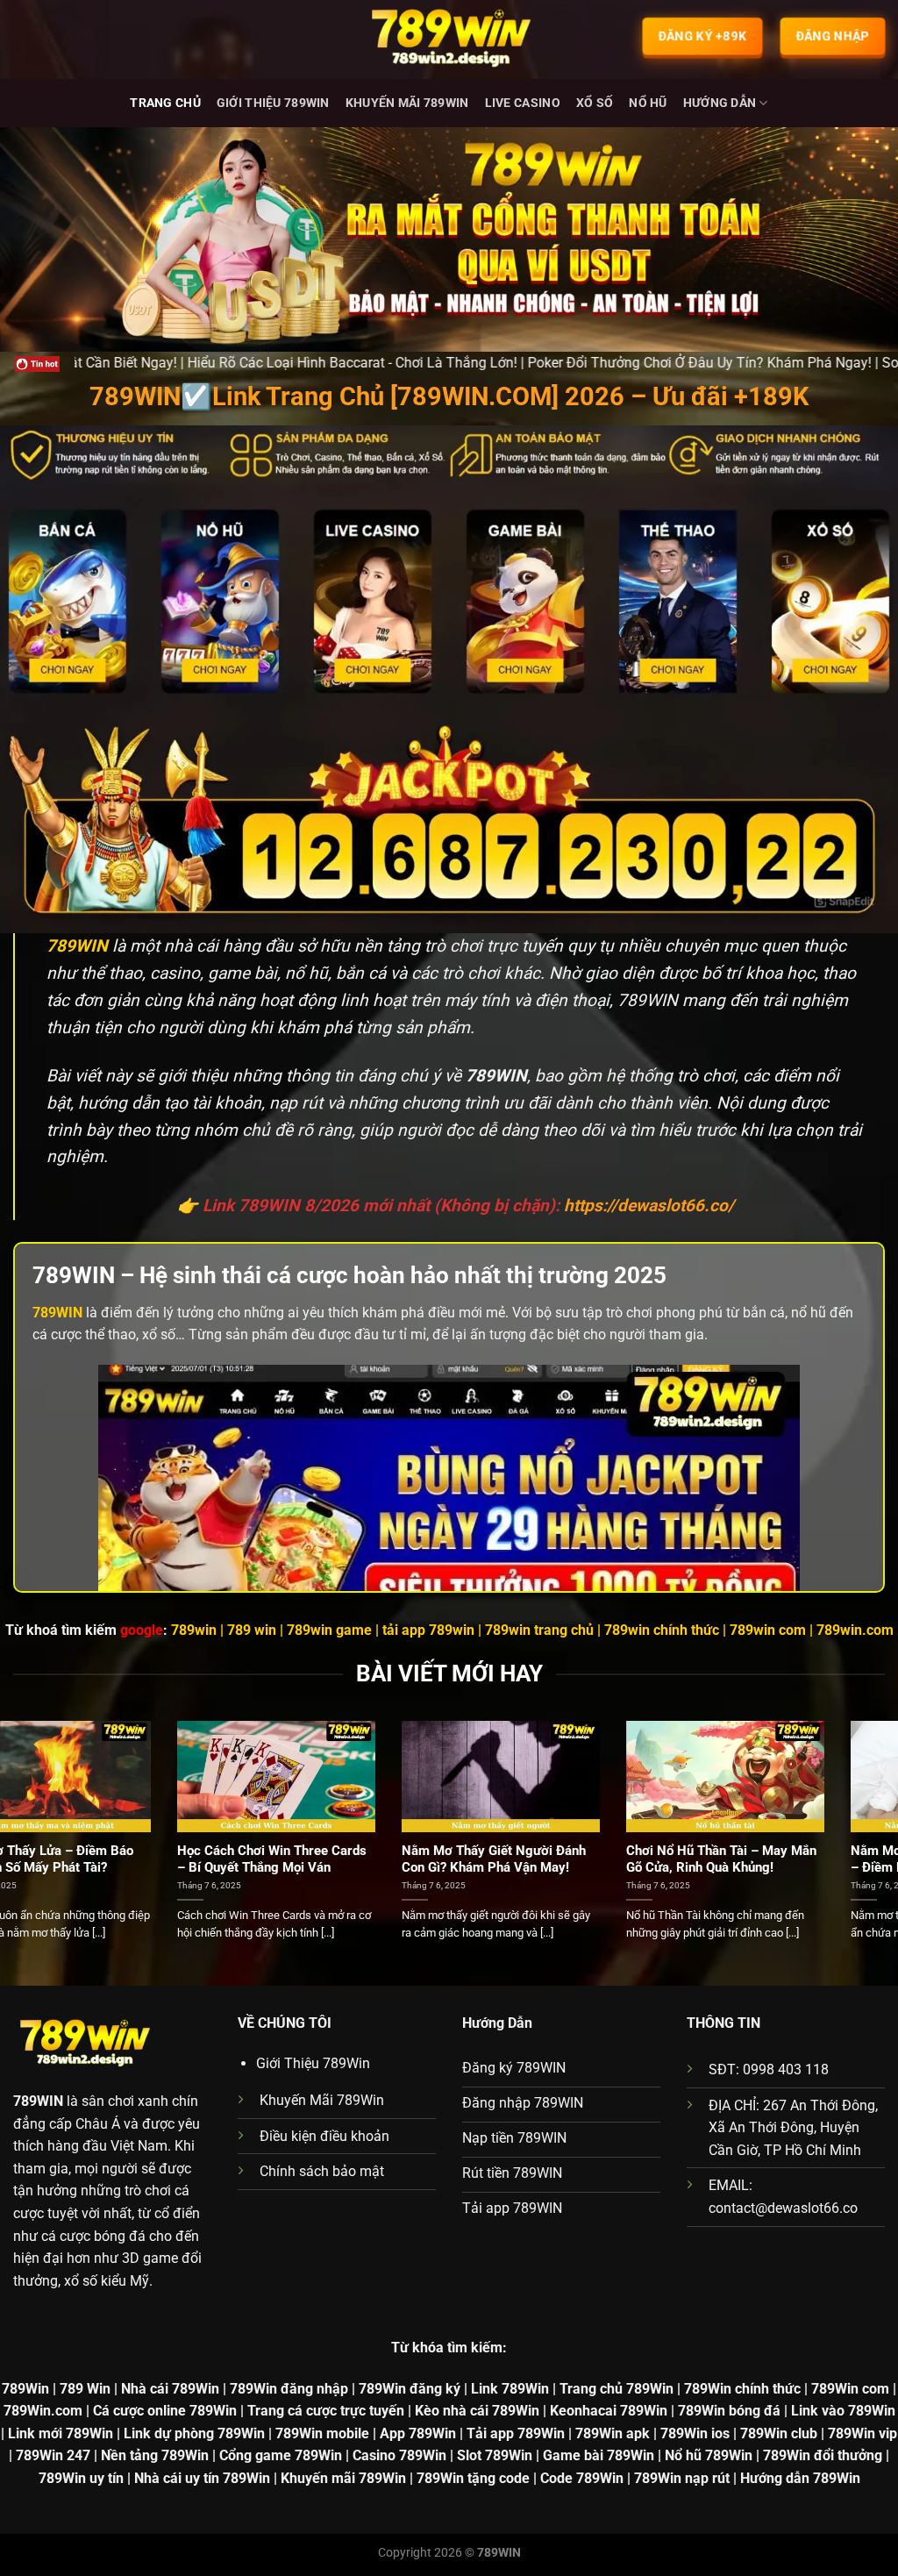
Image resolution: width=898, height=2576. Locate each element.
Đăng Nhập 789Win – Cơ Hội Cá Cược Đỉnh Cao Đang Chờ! (556, 1859)
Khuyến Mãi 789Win (407, 103)
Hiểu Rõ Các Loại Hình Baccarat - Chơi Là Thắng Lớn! (193, 363)
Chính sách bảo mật (322, 2171)
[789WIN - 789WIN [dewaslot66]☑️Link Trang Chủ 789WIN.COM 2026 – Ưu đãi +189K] (449, 39)
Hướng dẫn (720, 103)
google (142, 1630)
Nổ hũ (648, 103)
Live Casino (523, 103)
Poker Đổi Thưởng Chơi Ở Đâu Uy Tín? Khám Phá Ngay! (540, 363)
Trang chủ (165, 103)
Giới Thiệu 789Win (273, 103)
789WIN (38, 2101)
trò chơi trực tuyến (494, 946)
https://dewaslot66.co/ (649, 1206)
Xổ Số (595, 103)
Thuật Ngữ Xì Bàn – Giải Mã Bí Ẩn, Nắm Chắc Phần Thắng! (777, 1859)
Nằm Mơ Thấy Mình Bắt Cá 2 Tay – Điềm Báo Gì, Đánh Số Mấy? (110, 1859)
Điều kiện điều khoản (324, 2136)
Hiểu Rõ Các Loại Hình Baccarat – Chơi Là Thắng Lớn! (332, 1859)
